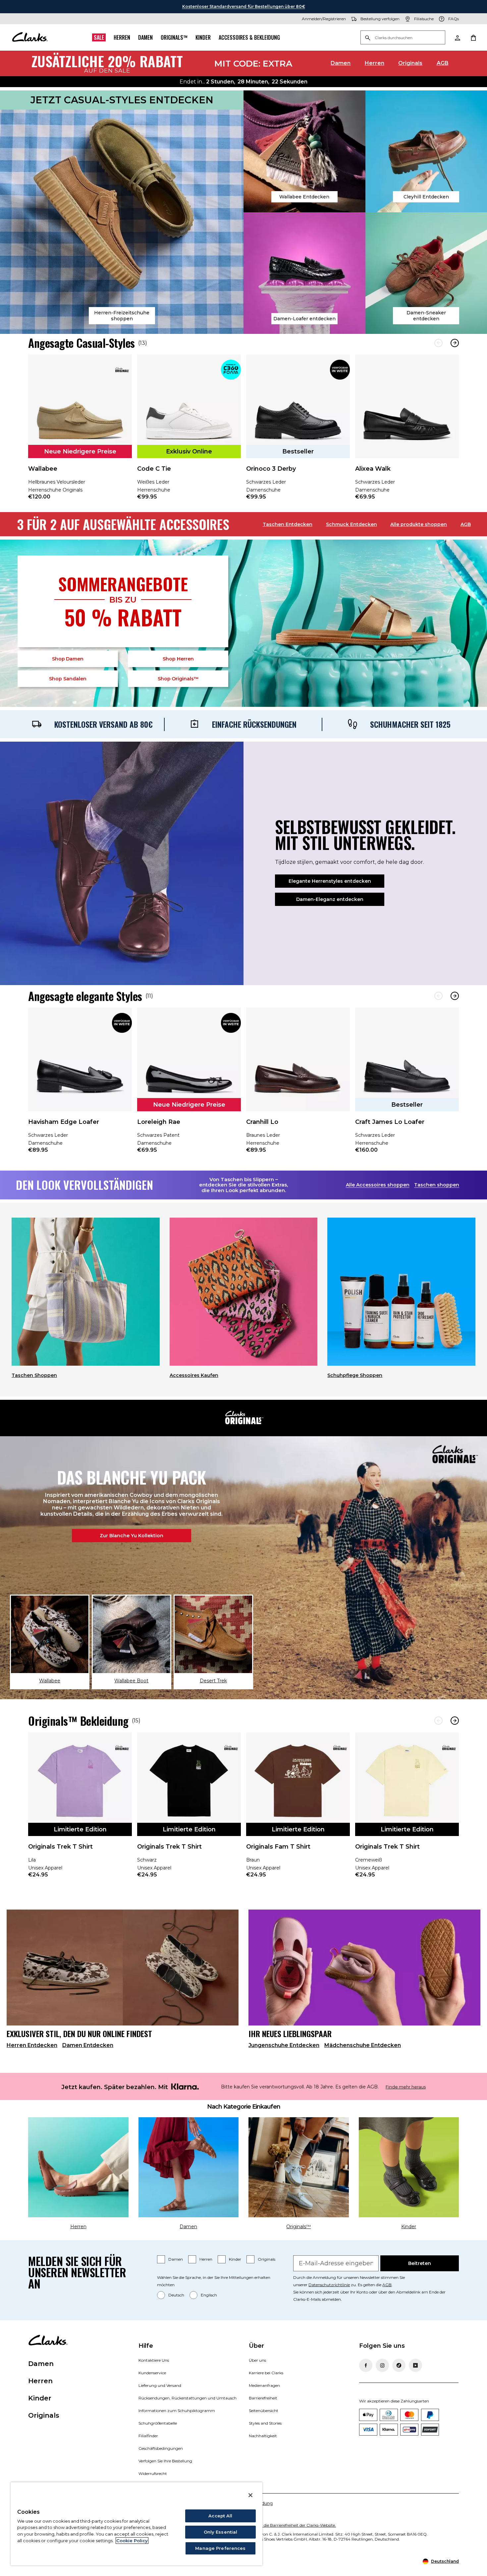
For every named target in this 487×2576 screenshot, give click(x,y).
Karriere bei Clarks (266, 2373)
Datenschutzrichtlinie (329, 2285)
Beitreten (420, 2263)
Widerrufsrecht (153, 2473)
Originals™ (174, 37)
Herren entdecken (32, 2045)
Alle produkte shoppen (419, 524)
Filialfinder (148, 2436)
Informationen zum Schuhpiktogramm (177, 2411)
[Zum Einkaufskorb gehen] (473, 37)
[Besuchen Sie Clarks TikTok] (399, 2365)
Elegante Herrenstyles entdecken (330, 881)
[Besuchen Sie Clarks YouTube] (415, 2365)
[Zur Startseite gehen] (30, 37)
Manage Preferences (220, 2548)
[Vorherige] (438, 343)
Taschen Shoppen (34, 1375)
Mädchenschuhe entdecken (363, 2045)
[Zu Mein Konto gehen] (457, 37)
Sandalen (68, 679)
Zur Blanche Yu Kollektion (132, 1536)
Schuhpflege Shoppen (355, 1375)
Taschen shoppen (437, 1185)
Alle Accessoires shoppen (378, 1185)
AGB (443, 63)
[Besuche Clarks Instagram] (382, 2365)
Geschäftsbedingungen (161, 2448)
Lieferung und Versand (160, 2385)
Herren (122, 37)
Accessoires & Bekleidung (249, 37)
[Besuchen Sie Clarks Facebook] (366, 2365)
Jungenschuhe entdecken (284, 2045)
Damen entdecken (88, 2045)
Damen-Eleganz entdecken (330, 899)
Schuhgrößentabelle (158, 2423)
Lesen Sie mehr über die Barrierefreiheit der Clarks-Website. (280, 2525)
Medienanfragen (264, 2385)
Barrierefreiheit (263, 2398)
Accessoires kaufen (194, 1375)
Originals (410, 63)
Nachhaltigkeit (263, 2436)
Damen (145, 37)
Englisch (209, 2295)
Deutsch (176, 2295)
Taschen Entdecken (288, 524)
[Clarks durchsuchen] (403, 38)
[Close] (250, 2495)
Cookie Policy (132, 2541)
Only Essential (221, 2532)
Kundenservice (152, 2373)
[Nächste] (455, 343)
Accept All (220, 2516)
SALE (99, 37)
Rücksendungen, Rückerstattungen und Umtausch (188, 2398)
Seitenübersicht (264, 2411)
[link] (80, 432)
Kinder (203, 37)
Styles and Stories (265, 2423)
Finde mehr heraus (406, 2087)
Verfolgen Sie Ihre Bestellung (165, 2461)
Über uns (257, 2360)
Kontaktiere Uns (154, 2360)
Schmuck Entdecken (352, 524)
